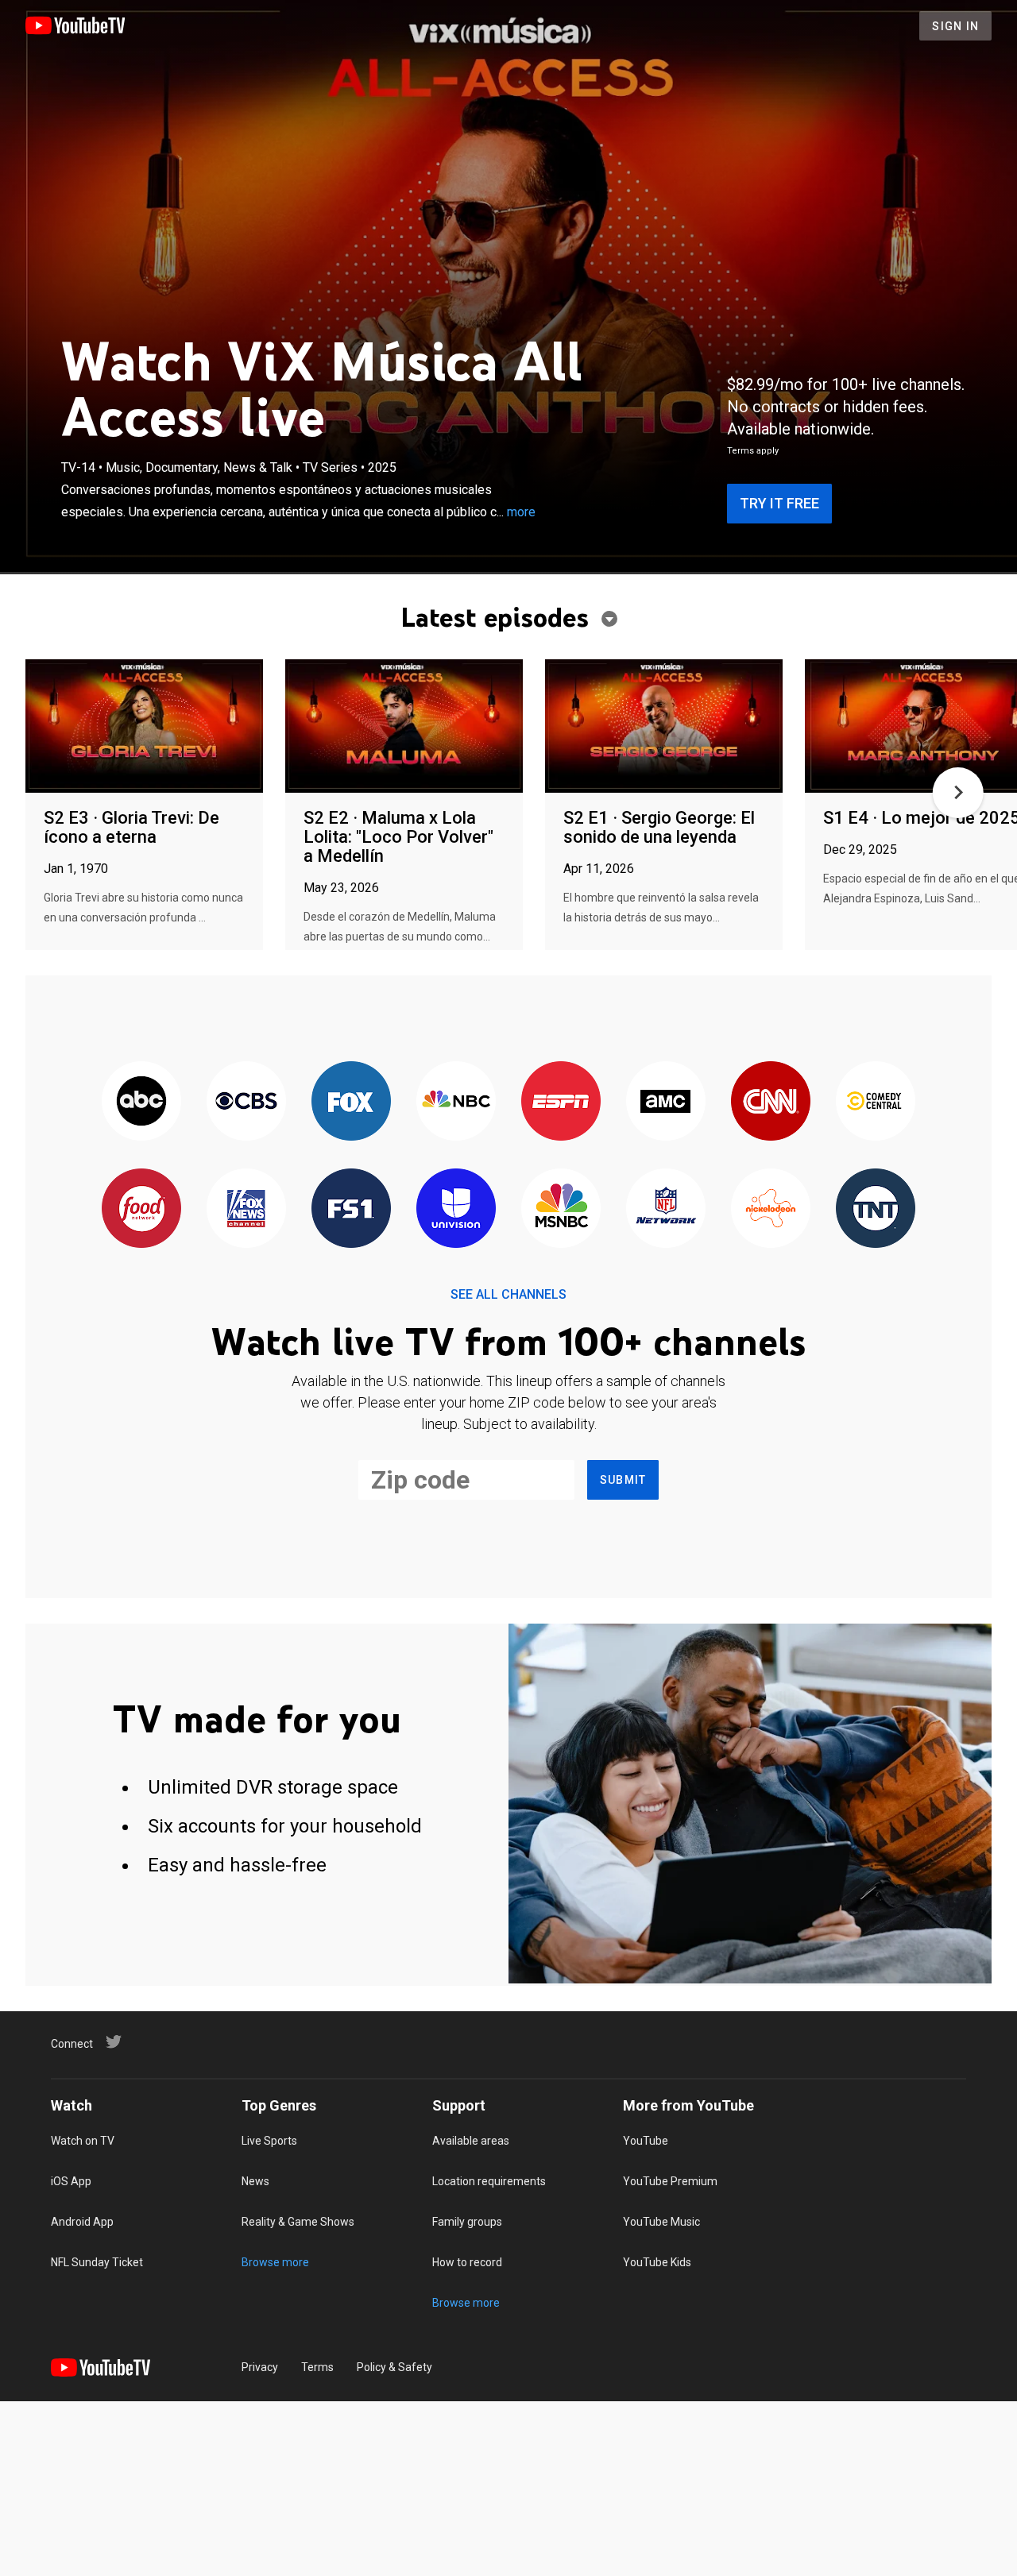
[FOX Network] (351, 1102)
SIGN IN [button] (955, 26)
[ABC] (141, 1102)
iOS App (71, 2181)
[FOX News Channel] (246, 1209)
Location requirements (489, 2181)
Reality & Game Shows (298, 2222)
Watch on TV (83, 2141)
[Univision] (456, 1209)
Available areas (471, 2141)
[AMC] (666, 1102)
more (521, 512)
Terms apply (753, 451)
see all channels (508, 1294)
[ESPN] (561, 1102)
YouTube (646, 2141)
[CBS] (246, 1102)
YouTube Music (661, 2222)
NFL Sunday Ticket (97, 2262)
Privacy (260, 2367)
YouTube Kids (657, 2262)
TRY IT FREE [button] (779, 503)
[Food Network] (141, 1209)
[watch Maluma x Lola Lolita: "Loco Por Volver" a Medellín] (404, 727)
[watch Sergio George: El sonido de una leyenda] (664, 727)
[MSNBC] (561, 1209)
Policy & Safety (394, 2367)
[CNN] (771, 1102)
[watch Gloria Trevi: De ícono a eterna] (144, 727)
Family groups (467, 2222)
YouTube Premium (670, 2181)
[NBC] (456, 1102)
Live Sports (269, 2141)
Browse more (275, 2262)
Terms (317, 2367)
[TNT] (876, 1209)
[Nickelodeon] (771, 1209)
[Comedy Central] (876, 1102)
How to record (467, 2262)
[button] (958, 793)
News (255, 2181)
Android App (82, 2222)
